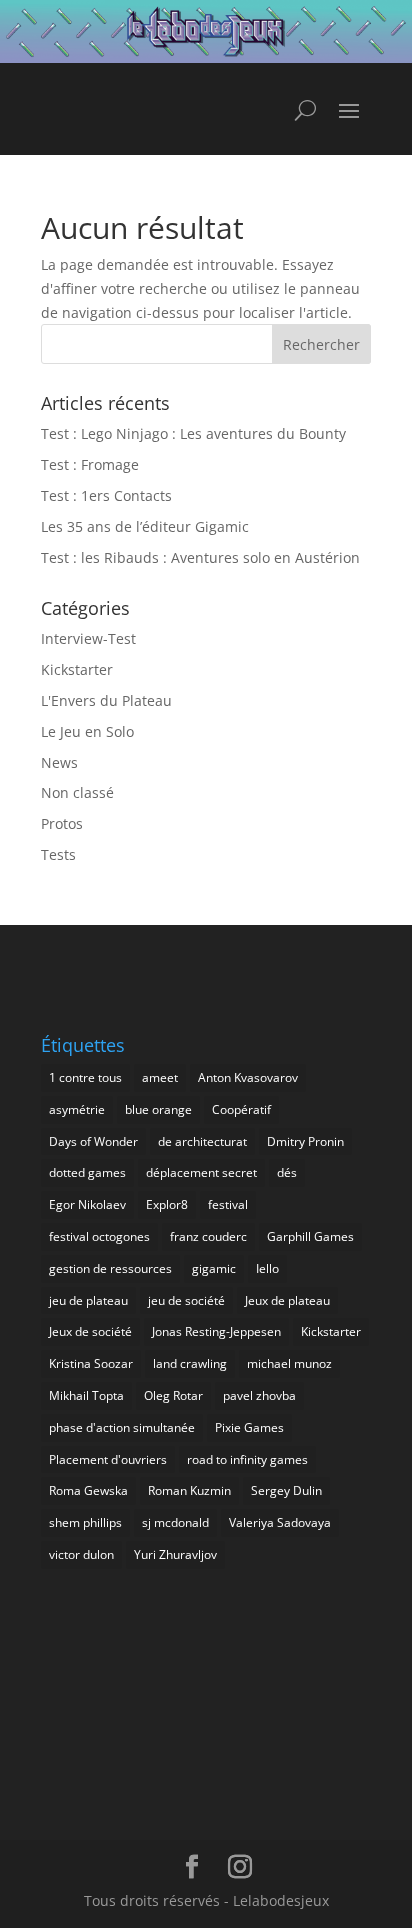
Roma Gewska (88, 1490)
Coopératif (241, 1109)
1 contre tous (85, 1077)
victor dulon (81, 1554)
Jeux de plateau (287, 1300)
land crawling (190, 1363)
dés (287, 1172)
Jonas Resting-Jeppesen (216, 1331)
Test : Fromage (90, 464)
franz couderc (208, 1236)
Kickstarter (77, 669)
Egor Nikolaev (87, 1204)
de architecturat (202, 1141)
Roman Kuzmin (189, 1490)
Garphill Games (310, 1236)
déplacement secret (201, 1172)
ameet (160, 1077)
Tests (58, 854)
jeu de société (186, 1300)
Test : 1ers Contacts (106, 495)
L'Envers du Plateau (106, 700)
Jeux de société (90, 1331)
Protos (62, 823)
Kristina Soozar (91, 1363)
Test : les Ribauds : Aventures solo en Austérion (200, 557)
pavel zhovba (259, 1395)
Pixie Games (249, 1427)
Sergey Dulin (286, 1490)
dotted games (87, 1172)
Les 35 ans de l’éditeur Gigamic (145, 526)
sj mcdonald (175, 1522)
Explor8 (167, 1204)
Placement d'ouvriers (108, 1459)
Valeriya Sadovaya (280, 1522)
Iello (267, 1268)
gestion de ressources (110, 1268)
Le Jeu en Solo (87, 731)
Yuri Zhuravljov (175, 1554)
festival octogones (99, 1236)
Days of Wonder (93, 1141)
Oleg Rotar (173, 1395)
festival (228, 1204)
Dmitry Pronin (305, 1141)
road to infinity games (247, 1459)
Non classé (77, 792)
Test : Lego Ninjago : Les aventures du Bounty (193, 433)
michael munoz (289, 1363)
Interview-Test (88, 638)
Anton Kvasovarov (248, 1077)
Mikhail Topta (86, 1395)
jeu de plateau (88, 1300)
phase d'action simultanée (122, 1427)
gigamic (214, 1268)
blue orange (158, 1109)
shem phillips (85, 1522)
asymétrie (77, 1109)
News (59, 762)
